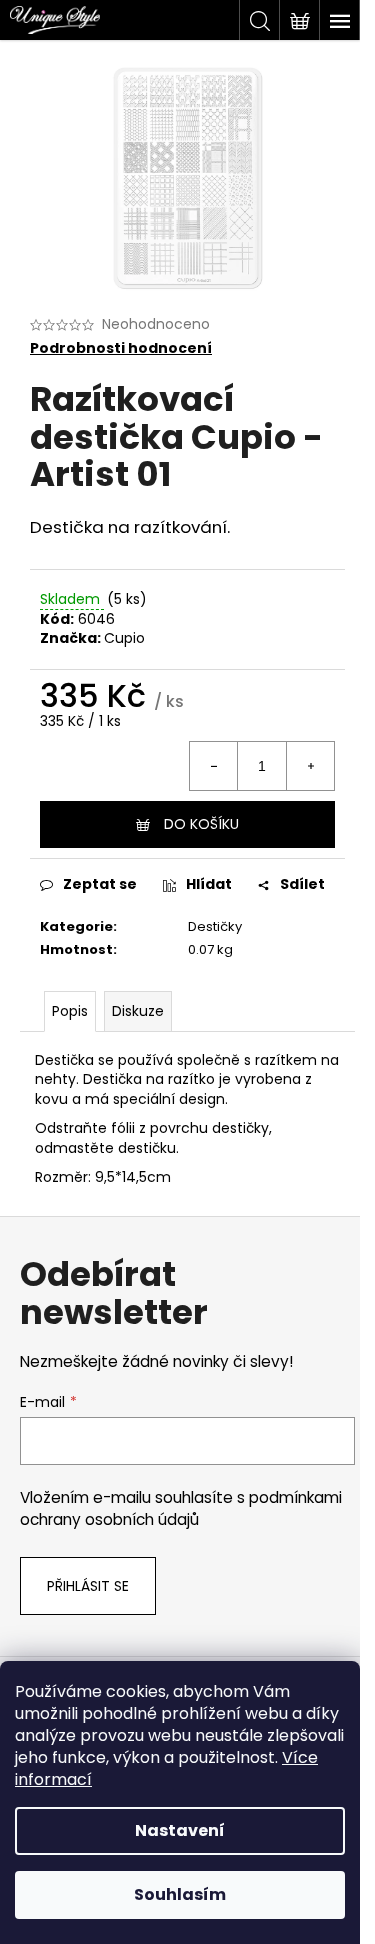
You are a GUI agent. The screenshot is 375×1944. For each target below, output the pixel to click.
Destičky (215, 926)
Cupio (124, 638)
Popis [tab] (70, 1011)
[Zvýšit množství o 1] (310, 766)
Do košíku (201, 824)
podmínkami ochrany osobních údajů (181, 1508)
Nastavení (180, 1830)
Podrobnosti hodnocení (121, 348)
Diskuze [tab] (138, 1011)
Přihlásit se (88, 1586)
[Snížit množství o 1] (214, 766)
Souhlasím (180, 1894)
